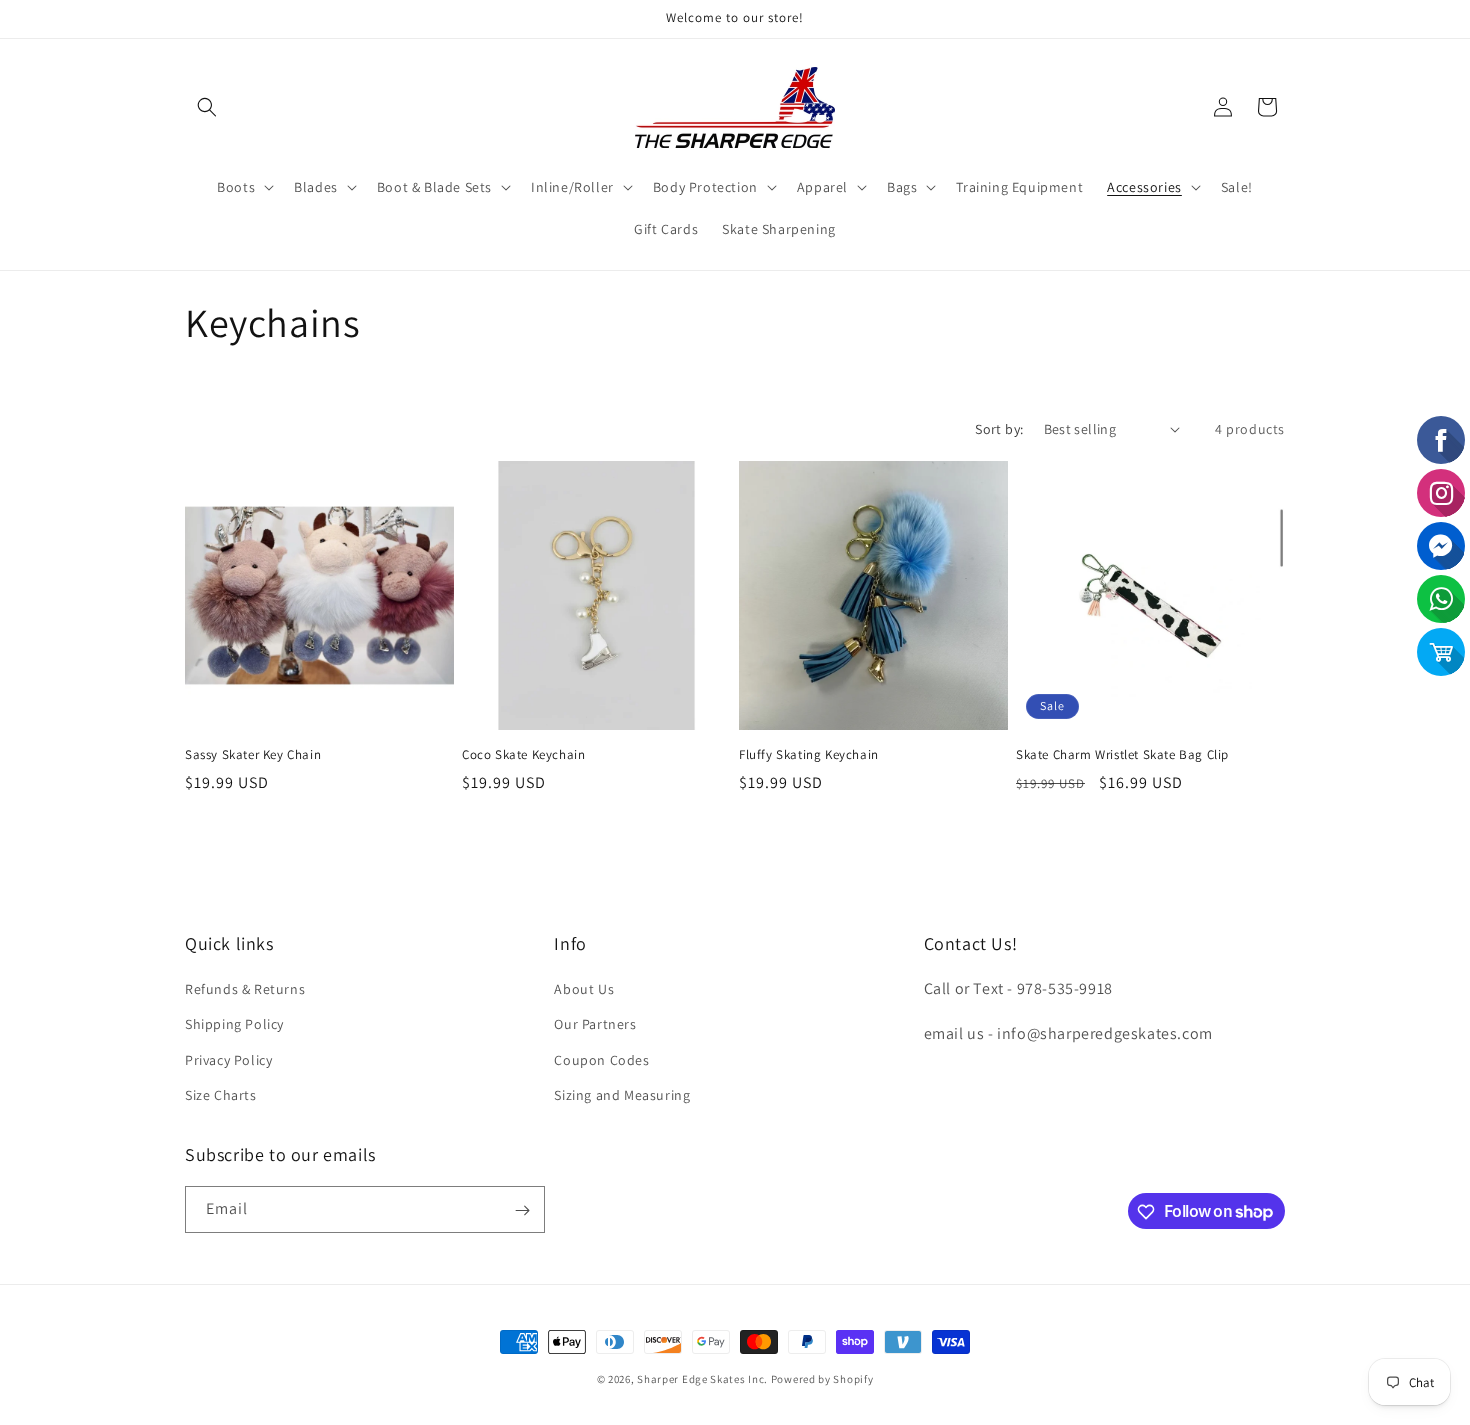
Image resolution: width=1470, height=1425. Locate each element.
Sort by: (999, 429)
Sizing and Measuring (622, 1095)
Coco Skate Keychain (523, 755)
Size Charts (221, 1095)
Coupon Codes (601, 1060)
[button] (207, 107)
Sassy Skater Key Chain (253, 755)
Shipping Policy (234, 1025)
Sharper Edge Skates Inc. (702, 1379)
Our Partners (595, 1025)
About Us (584, 989)
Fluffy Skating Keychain (809, 755)
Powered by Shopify (822, 1379)
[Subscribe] (522, 1210)
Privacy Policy (228, 1060)
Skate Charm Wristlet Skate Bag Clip (1122, 755)
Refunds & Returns (245, 989)
